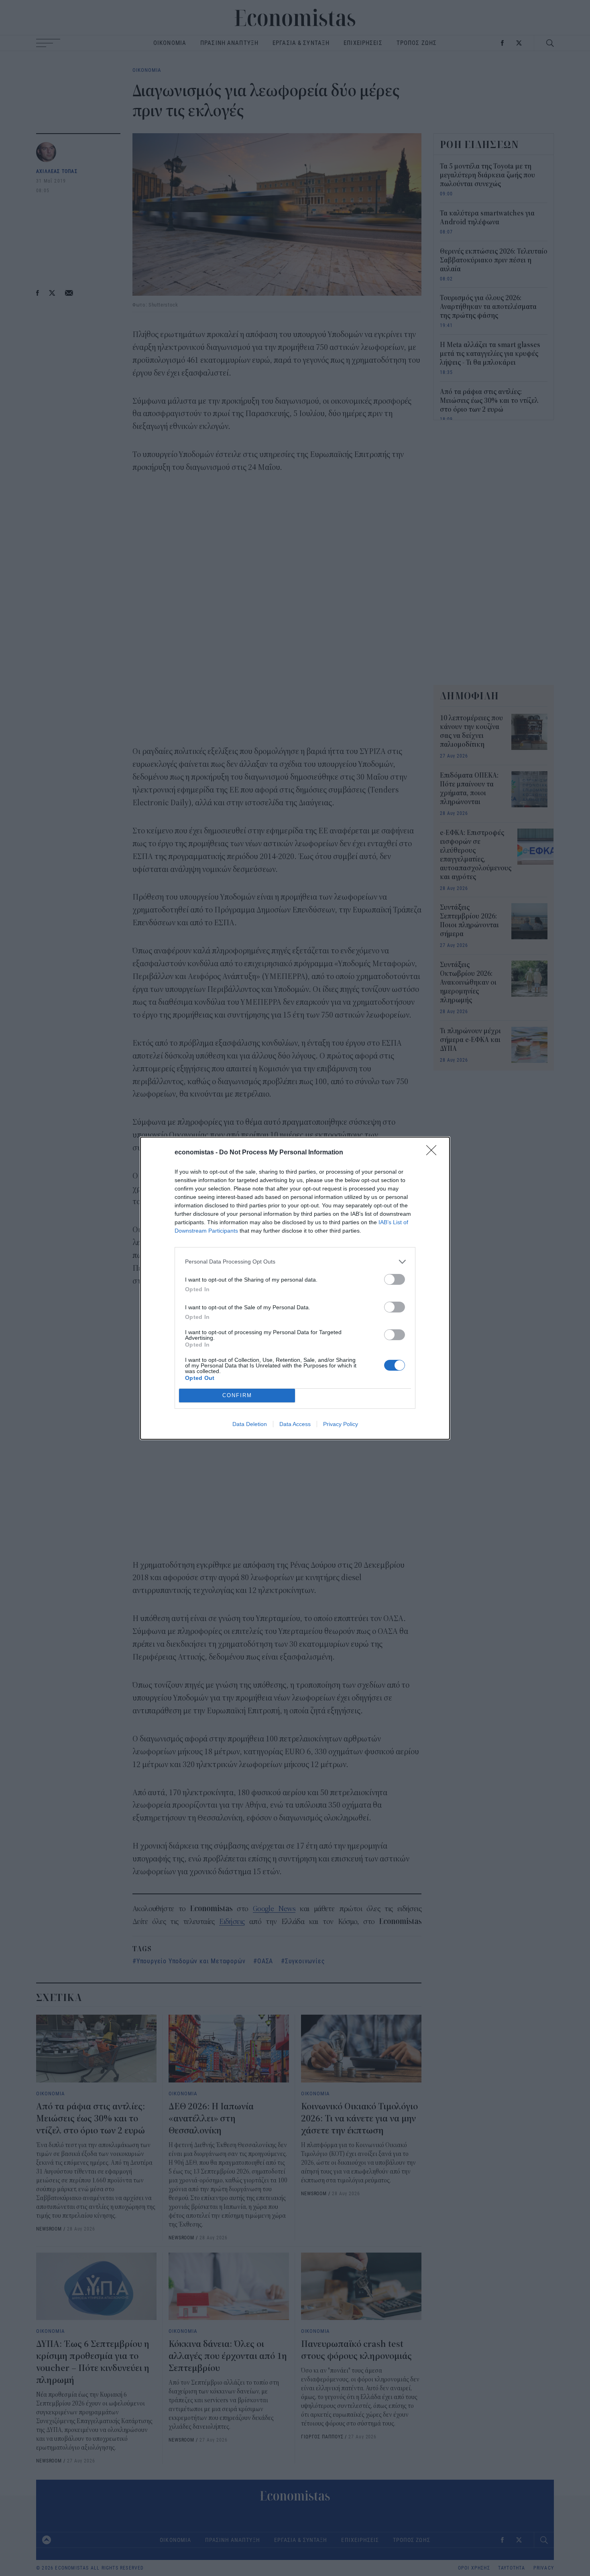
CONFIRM (237, 1395)
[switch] (395, 1279)
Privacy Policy (341, 1424)
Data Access (295, 1424)
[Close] (434, 1153)
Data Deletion (250, 1424)
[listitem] (295, 1262)
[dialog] (295, 1288)
